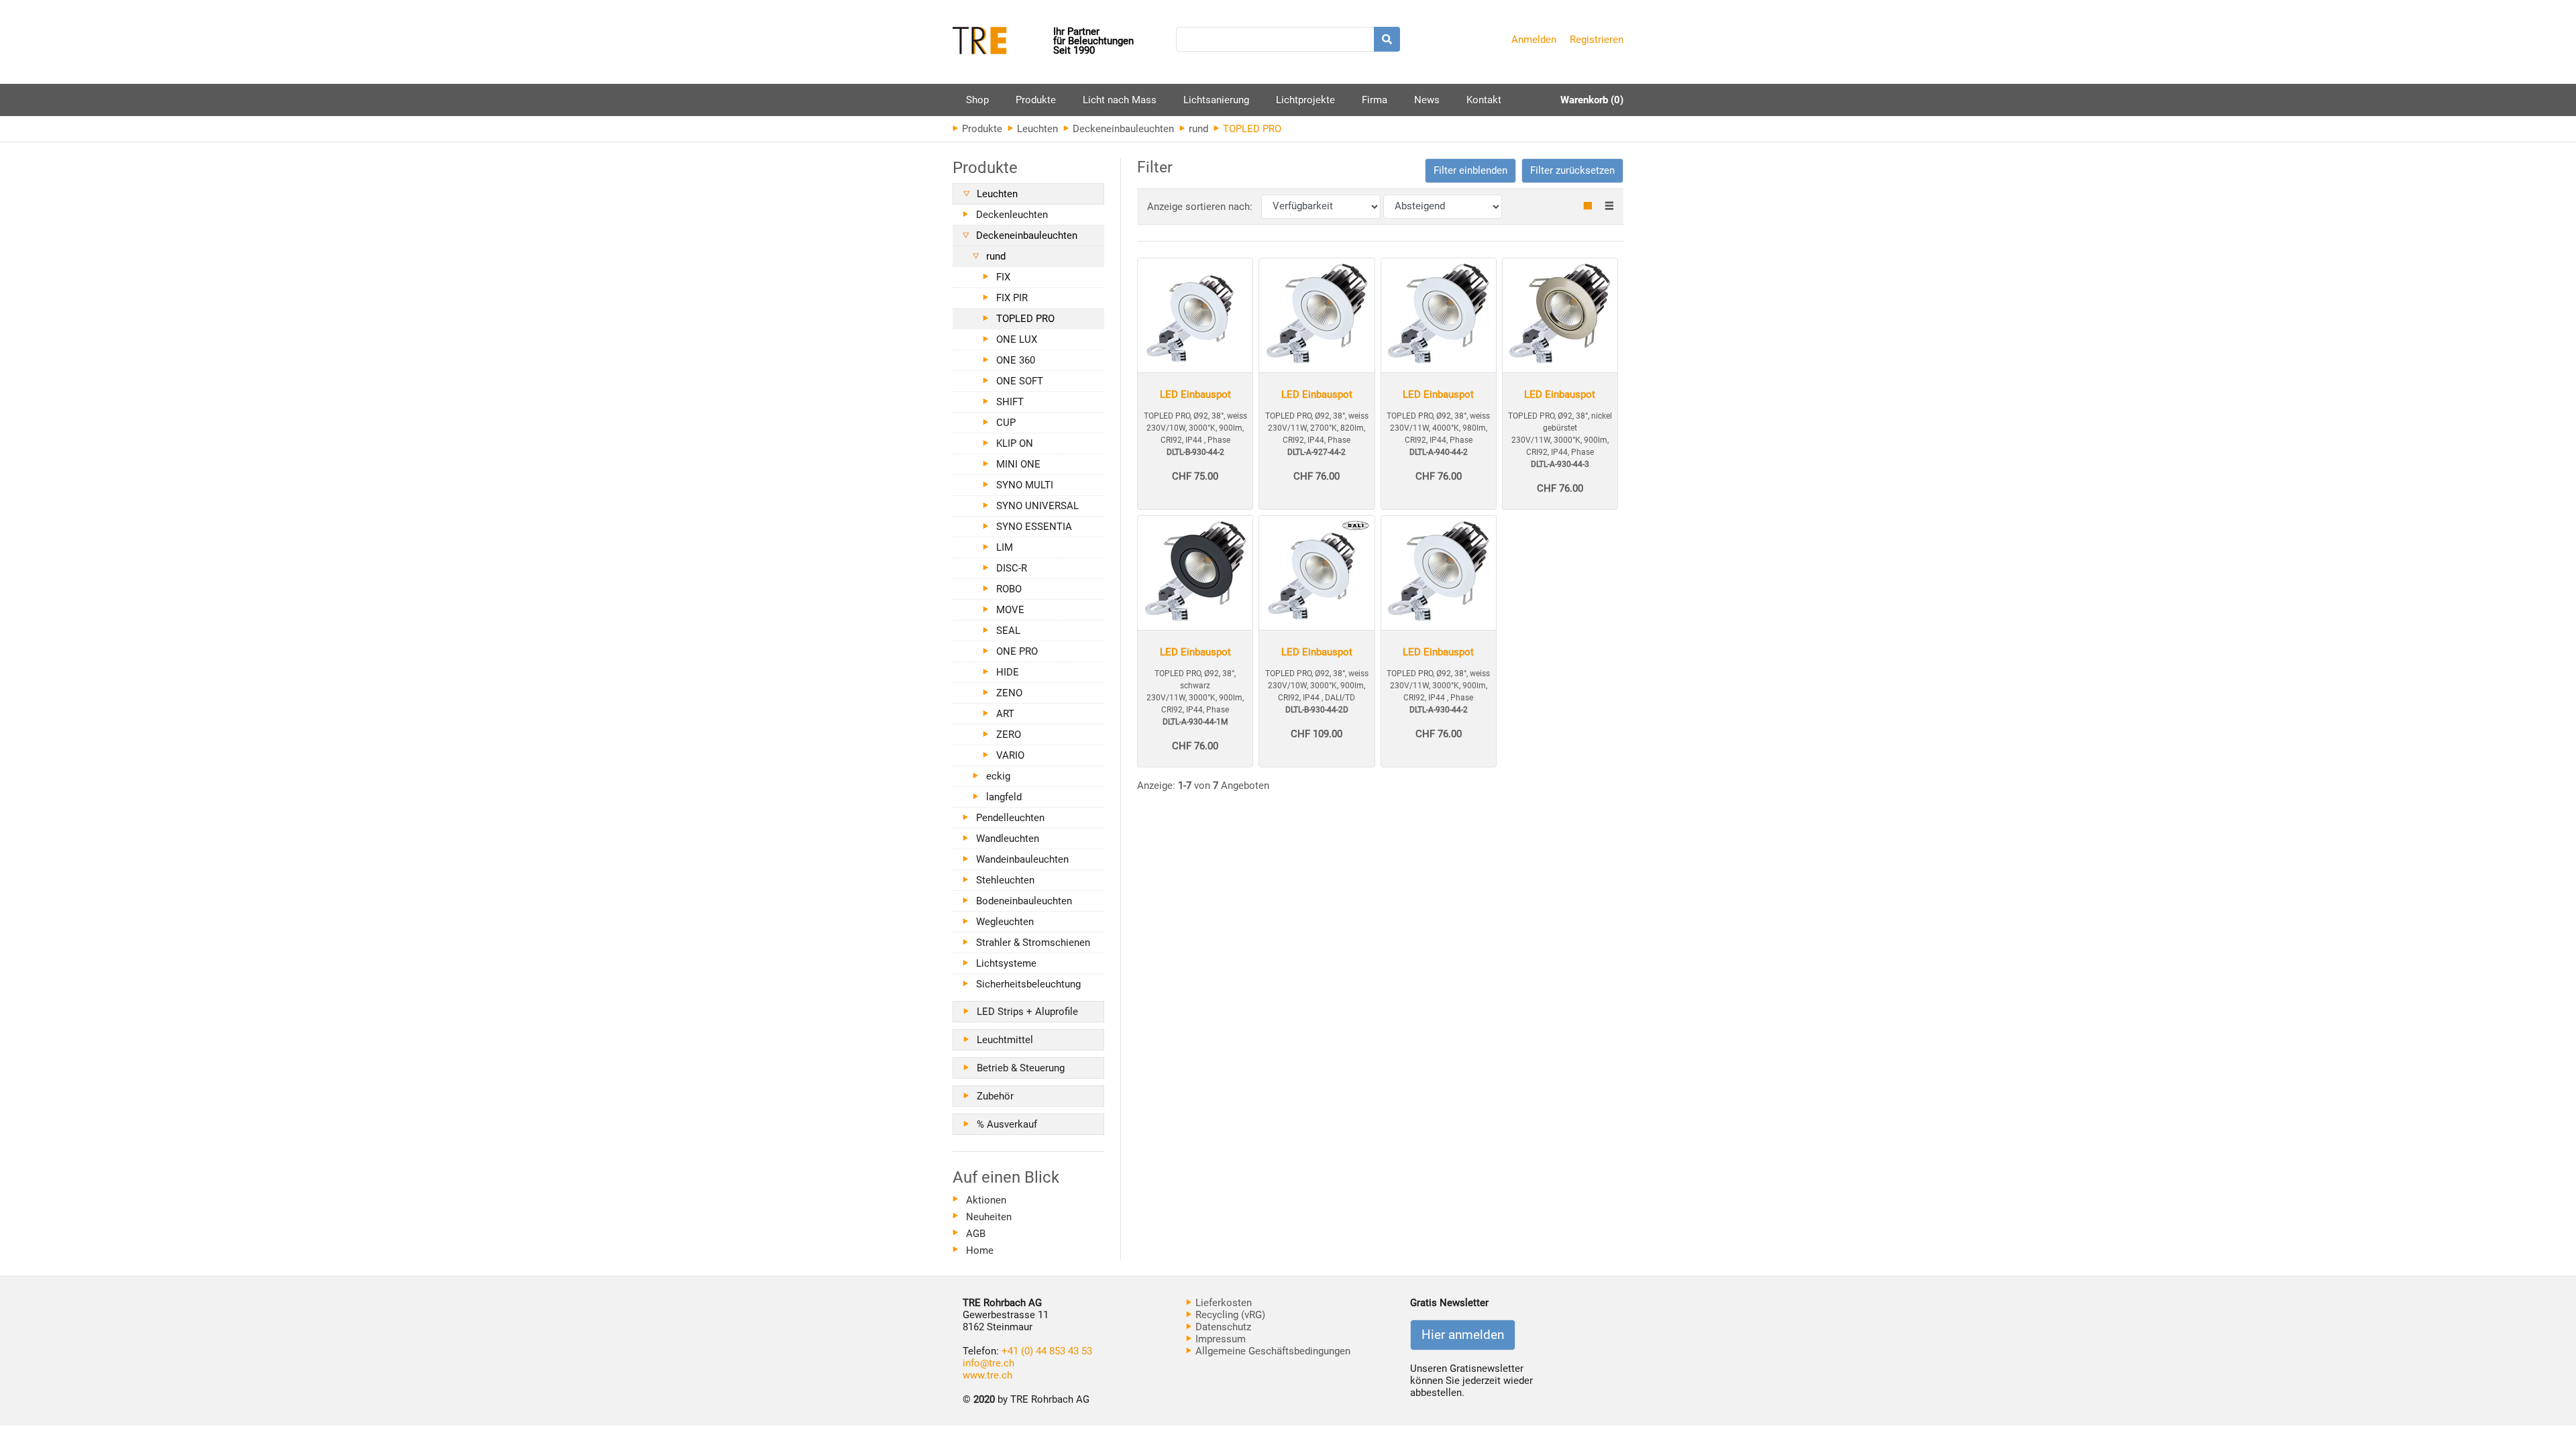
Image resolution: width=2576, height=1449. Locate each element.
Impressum (1219, 1339)
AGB (976, 1234)
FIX (1003, 277)
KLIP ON (1015, 443)
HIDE (1008, 672)
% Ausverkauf (1007, 1124)
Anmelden (1534, 40)
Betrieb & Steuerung (1021, 1068)
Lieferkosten (1222, 1303)
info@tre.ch (988, 1363)
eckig (998, 776)
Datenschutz (1222, 1327)
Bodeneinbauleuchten (1024, 901)
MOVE (1010, 610)
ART (1005, 714)
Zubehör (995, 1096)
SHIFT (1010, 402)
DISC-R (1012, 568)
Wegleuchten (1005, 922)
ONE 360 (1016, 360)
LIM (1005, 547)
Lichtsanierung (1216, 100)
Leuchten (1036, 129)
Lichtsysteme (1006, 963)
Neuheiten (989, 1217)
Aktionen (986, 1200)
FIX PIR (1012, 298)
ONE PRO (1017, 651)
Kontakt (1484, 100)
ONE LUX (1017, 339)
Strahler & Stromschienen (1033, 943)
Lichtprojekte (1305, 100)
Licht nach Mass (1120, 100)
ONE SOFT (1020, 381)
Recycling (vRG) (1229, 1315)
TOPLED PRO (1025, 319)
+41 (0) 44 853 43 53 (1047, 1351)
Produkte (1036, 105)
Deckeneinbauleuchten (1122, 129)
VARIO (1010, 755)
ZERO (1009, 735)
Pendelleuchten (1010, 818)
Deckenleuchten (1012, 215)
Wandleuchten (1008, 839)
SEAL (1008, 631)
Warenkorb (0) (1592, 100)
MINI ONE (1018, 464)
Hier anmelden (1463, 1335)
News (1427, 100)
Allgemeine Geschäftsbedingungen (1272, 1351)
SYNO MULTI (1025, 485)
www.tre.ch (987, 1375)
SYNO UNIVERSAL (1037, 506)
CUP (1006, 423)
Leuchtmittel (1005, 1040)
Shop (977, 100)
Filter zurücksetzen (1572, 170)
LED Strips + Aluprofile (1027, 1012)
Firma (1375, 100)
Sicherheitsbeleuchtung (1028, 984)
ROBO (1009, 589)
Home (980, 1250)
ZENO (1009, 693)
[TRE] (1003, 42)
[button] (1470, 171)
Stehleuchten (1005, 880)
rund (1197, 129)
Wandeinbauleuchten (1022, 859)
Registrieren (1597, 40)
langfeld (1004, 797)
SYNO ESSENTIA (1034, 527)
